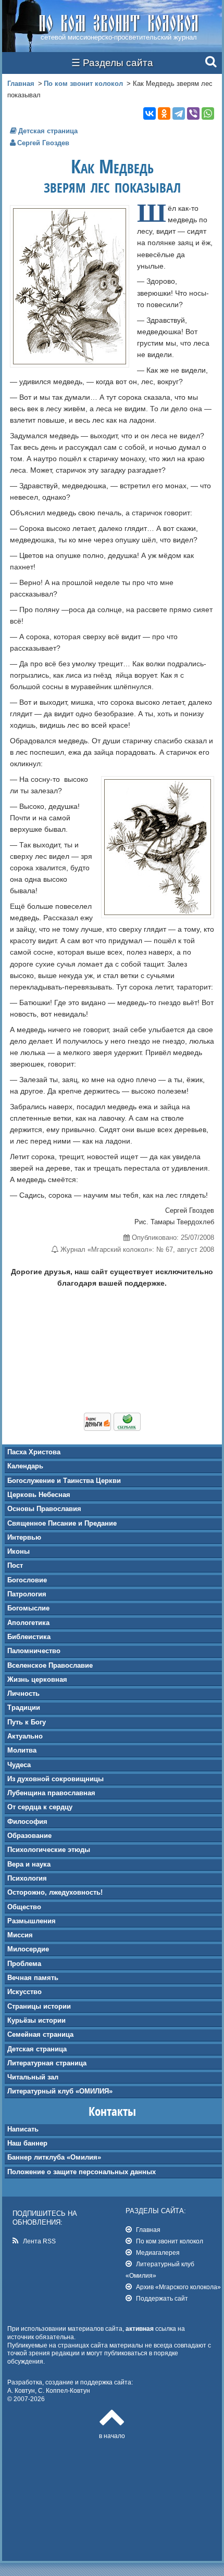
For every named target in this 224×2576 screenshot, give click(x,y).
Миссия (20, 1935)
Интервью (24, 1537)
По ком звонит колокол (83, 84)
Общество (24, 1907)
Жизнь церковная (37, 1679)
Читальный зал (33, 2077)
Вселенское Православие (50, 1665)
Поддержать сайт (162, 2298)
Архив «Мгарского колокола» (178, 2287)
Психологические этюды (49, 1850)
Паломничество (34, 1651)
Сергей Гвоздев (43, 143)
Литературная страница (47, 2063)
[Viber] (193, 113)
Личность (23, 1693)
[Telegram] (179, 113)
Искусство (24, 1992)
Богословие (27, 1580)
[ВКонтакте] (150, 113)
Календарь (25, 1466)
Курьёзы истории (36, 2020)
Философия (27, 1822)
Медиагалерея (158, 2253)
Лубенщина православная (51, 1793)
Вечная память (33, 1978)
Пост (15, 1565)
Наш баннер (27, 2143)
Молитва (22, 1750)
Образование (29, 1836)
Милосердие (28, 1949)
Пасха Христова (34, 1452)
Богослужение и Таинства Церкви (64, 1481)
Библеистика (29, 1637)
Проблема (24, 1964)
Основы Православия (44, 1509)
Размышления (32, 1921)
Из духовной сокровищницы (55, 1779)
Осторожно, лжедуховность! (55, 1892)
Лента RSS (39, 2241)
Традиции (24, 1708)
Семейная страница (40, 2034)
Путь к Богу (27, 1722)
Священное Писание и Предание (62, 1523)
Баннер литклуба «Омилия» (54, 2157)
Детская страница (37, 2049)
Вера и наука (29, 1864)
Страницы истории (39, 2006)
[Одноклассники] (164, 113)
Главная (21, 84)
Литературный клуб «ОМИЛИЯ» (60, 2091)
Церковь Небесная (39, 1495)
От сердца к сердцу (40, 1807)
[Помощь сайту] (112, 1428)
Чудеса (19, 1765)
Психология (27, 1878)
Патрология (27, 1594)
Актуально (25, 1736)
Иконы (18, 1551)
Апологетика (28, 1623)
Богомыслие (28, 1608)
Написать (23, 2129)
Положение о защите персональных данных (82, 2172)
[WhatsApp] (208, 113)
